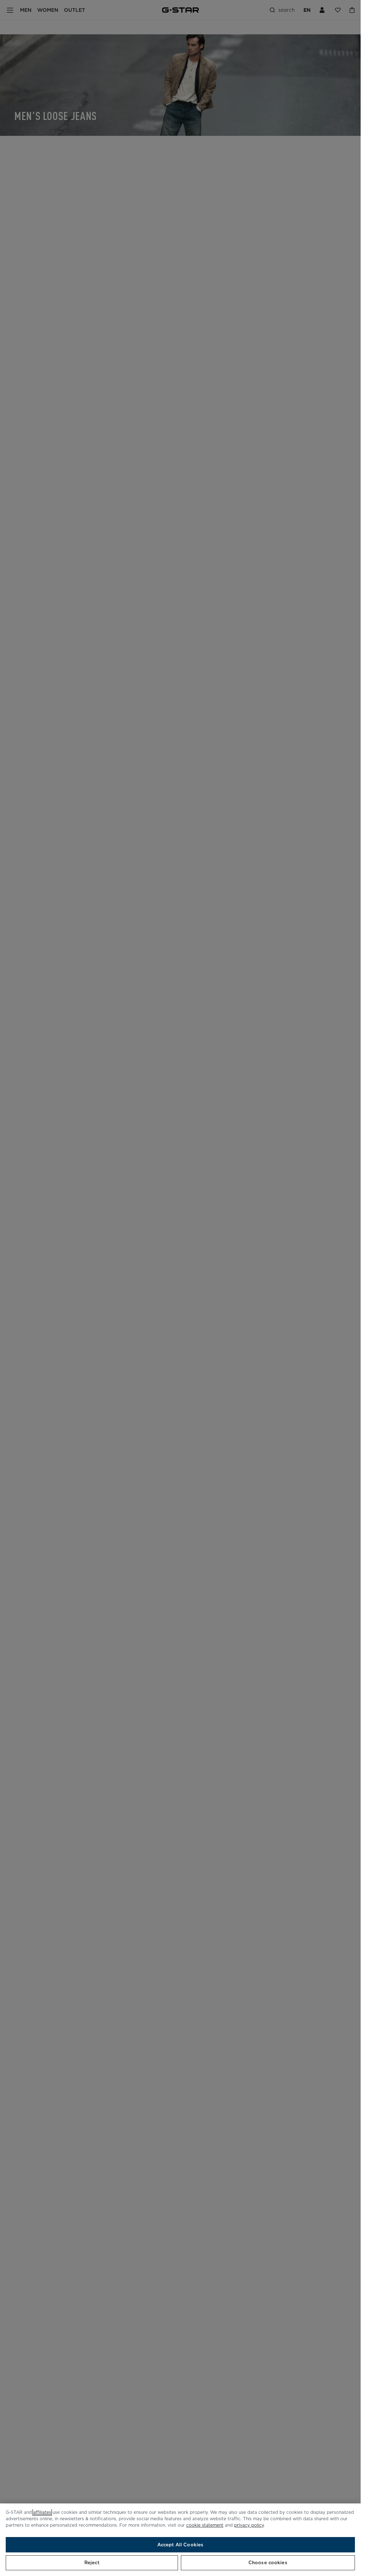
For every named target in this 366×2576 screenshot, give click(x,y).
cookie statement (205, 2525)
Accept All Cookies (180, 2545)
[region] (180, 2540)
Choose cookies (268, 2563)
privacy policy (249, 2525)
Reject (92, 2563)
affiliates (42, 2512)
